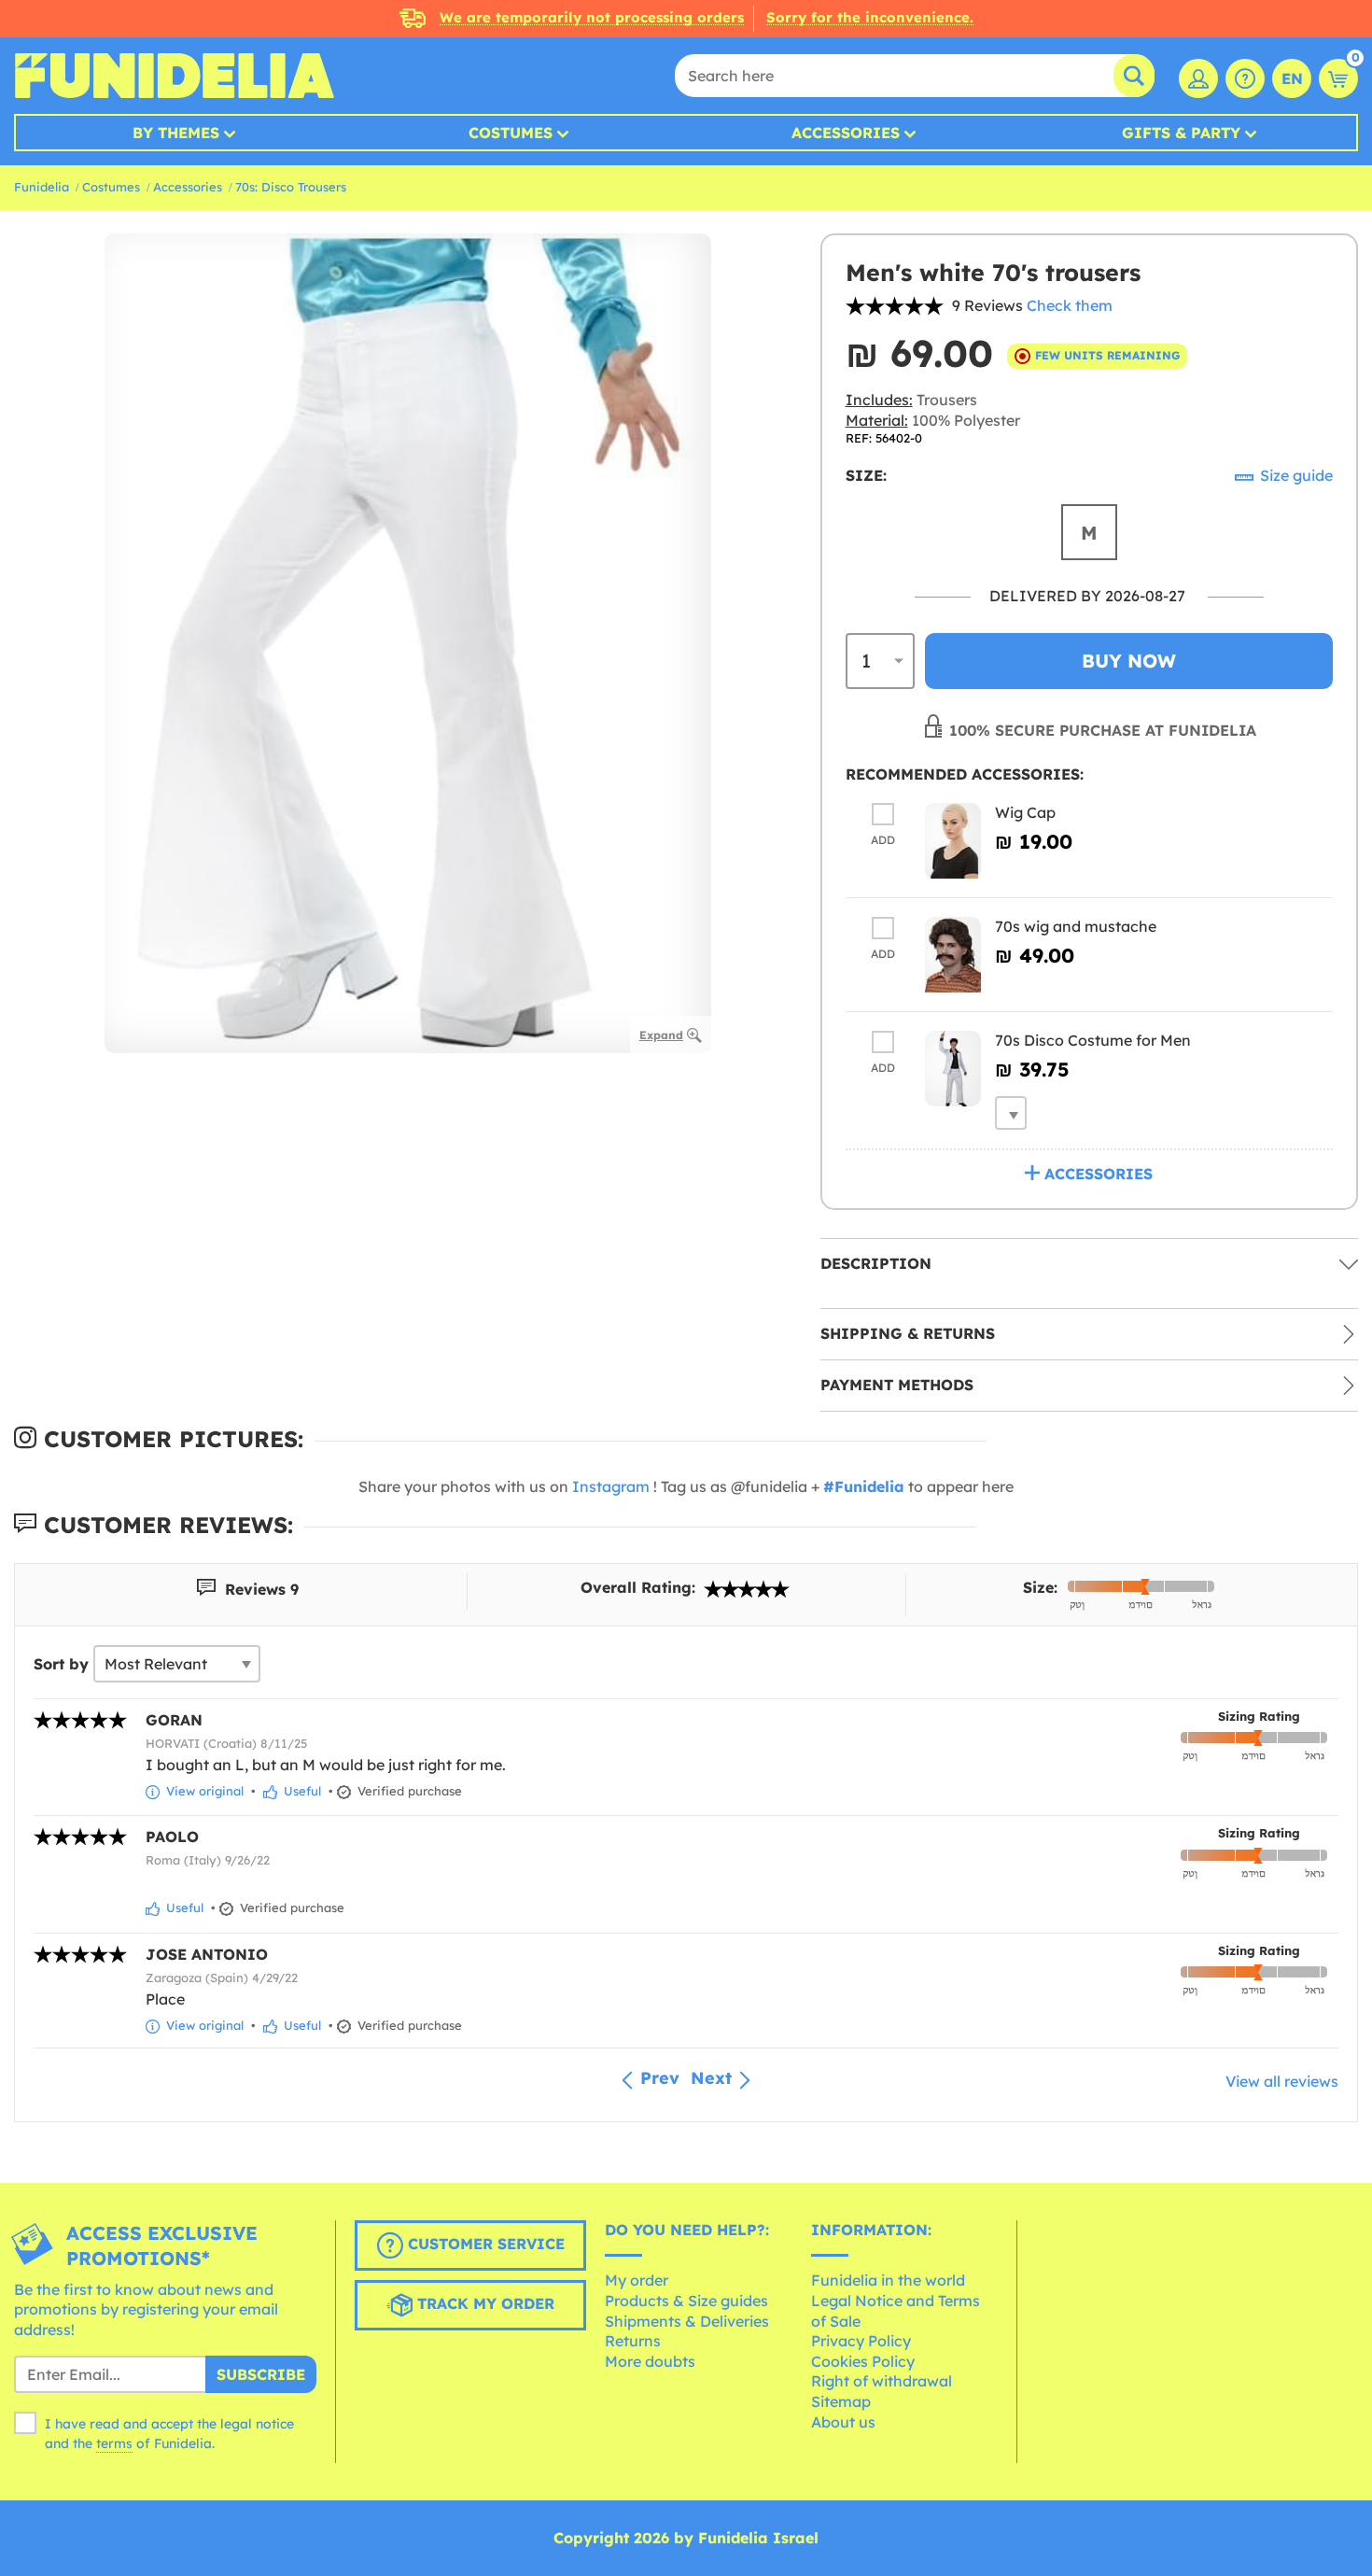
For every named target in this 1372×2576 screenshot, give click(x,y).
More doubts (650, 2361)
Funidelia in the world (888, 2280)
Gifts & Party (1181, 133)
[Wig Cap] (953, 841)
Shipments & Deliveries (687, 2321)
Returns (633, 2341)
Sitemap (841, 2401)
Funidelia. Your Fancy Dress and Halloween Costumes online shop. (174, 76)
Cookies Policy (863, 2361)
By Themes (176, 133)
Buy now (1129, 661)
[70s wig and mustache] (953, 955)
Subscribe (261, 2374)
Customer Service (484, 2244)
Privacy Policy (861, 2341)
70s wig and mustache (1076, 926)
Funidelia (42, 187)
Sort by (61, 1664)
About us (843, 2422)
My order (637, 2280)
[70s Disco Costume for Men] (953, 1069)
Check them (1070, 305)
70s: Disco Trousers (291, 187)
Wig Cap (1025, 812)
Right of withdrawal (882, 2381)
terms (114, 2443)
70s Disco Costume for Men (1093, 1040)
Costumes (511, 133)
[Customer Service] (1245, 78)
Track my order (483, 2303)
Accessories (846, 133)
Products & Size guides (686, 2301)
